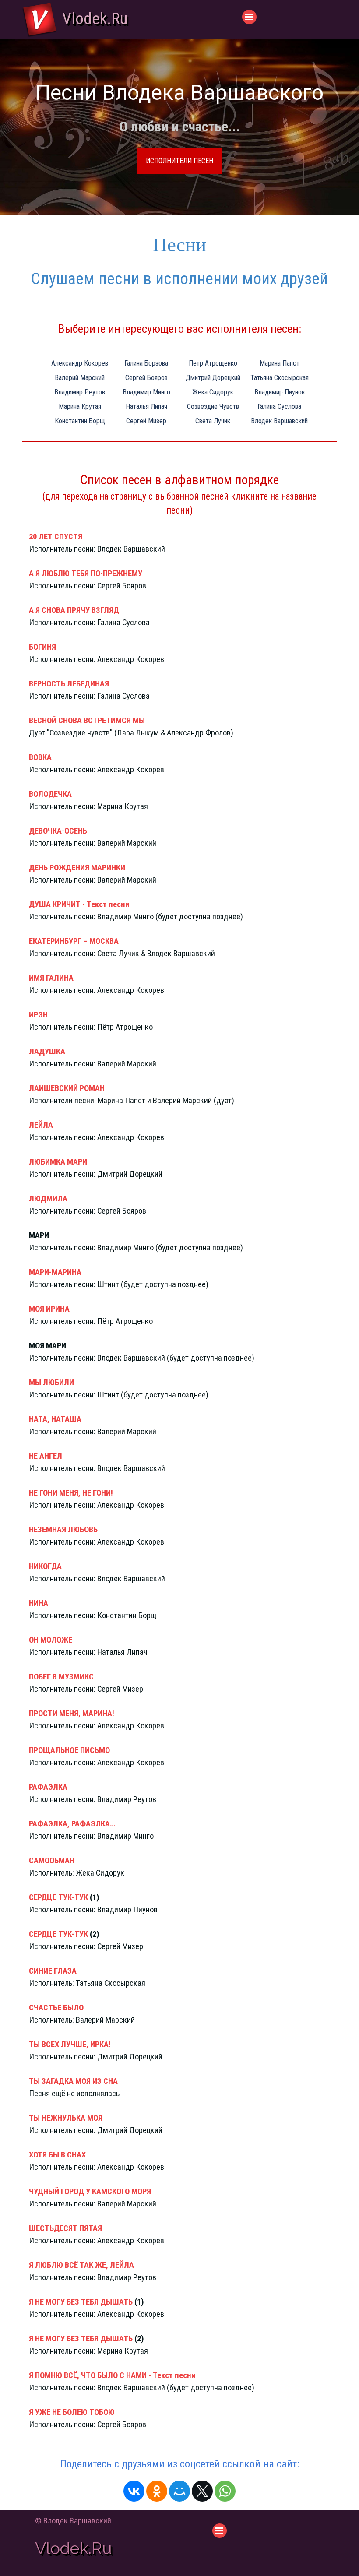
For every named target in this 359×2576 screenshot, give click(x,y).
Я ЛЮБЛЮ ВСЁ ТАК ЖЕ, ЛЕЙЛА (81, 2265)
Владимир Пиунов (280, 392)
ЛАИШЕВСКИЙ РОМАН (67, 1088)
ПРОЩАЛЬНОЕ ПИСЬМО (69, 1750)
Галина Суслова (279, 406)
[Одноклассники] (157, 2491)
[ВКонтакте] (134, 2491)
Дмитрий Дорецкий (213, 378)
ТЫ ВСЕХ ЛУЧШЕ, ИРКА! (70, 2045)
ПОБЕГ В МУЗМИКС (61, 1677)
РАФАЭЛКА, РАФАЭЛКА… (72, 1824)
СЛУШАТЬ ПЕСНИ (180, 161)
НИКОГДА (45, 1566)
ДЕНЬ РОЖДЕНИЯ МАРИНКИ (77, 868)
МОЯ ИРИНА (49, 1309)
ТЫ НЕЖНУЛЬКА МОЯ (66, 2118)
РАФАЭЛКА (48, 1787)
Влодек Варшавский (279, 421)
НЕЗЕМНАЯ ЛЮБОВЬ (63, 1530)
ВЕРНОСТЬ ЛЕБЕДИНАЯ (69, 684)
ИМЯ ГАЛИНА (51, 978)
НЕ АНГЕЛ (46, 1456)
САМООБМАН (52, 1861)
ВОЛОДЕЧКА (50, 794)
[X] (202, 2491)
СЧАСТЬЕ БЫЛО (56, 2008)
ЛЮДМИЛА (48, 1199)
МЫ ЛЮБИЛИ (51, 1383)
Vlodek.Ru (95, 18)
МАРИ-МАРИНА (55, 1272)
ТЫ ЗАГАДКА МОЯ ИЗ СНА (73, 2081)
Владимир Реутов (80, 392)
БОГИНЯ (42, 647)
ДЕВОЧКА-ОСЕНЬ (58, 831)
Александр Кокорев (80, 363)
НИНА (39, 1603)
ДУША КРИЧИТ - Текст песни (79, 904)
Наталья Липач (146, 406)
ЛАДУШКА (47, 1052)
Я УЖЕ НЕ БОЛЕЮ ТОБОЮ (72, 2412)
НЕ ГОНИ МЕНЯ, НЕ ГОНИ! (71, 1493)
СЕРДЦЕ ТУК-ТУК (58, 1897)
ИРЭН (38, 1015)
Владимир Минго (146, 392)
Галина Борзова (146, 363)
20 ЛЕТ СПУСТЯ (56, 537)
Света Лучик (213, 421)
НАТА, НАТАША (55, 1419)
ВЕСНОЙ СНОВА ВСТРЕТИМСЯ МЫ (87, 721)
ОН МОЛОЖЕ (51, 1640)
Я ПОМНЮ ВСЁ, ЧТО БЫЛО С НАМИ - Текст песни (112, 2375)
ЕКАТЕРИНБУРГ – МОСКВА (74, 941)
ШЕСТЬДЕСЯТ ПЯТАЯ (65, 2228)
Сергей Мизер (146, 421)
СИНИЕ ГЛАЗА (53, 1971)
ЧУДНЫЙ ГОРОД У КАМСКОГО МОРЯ (90, 2192)
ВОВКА (40, 757)
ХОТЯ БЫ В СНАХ (57, 2155)
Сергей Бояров (146, 378)
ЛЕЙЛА (41, 1125)
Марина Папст (280, 363)
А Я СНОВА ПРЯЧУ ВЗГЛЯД (74, 610)
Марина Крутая (80, 406)
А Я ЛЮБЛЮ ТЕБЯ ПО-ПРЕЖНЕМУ (86, 574)
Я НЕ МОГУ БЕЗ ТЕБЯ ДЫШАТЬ (81, 2302)
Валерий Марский (80, 378)
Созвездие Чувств (213, 406)
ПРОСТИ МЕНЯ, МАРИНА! (72, 1714)
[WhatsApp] (225, 2491)
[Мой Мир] (179, 2491)
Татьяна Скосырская (280, 378)
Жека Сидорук (213, 392)
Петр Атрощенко (213, 363)
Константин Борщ (80, 421)
